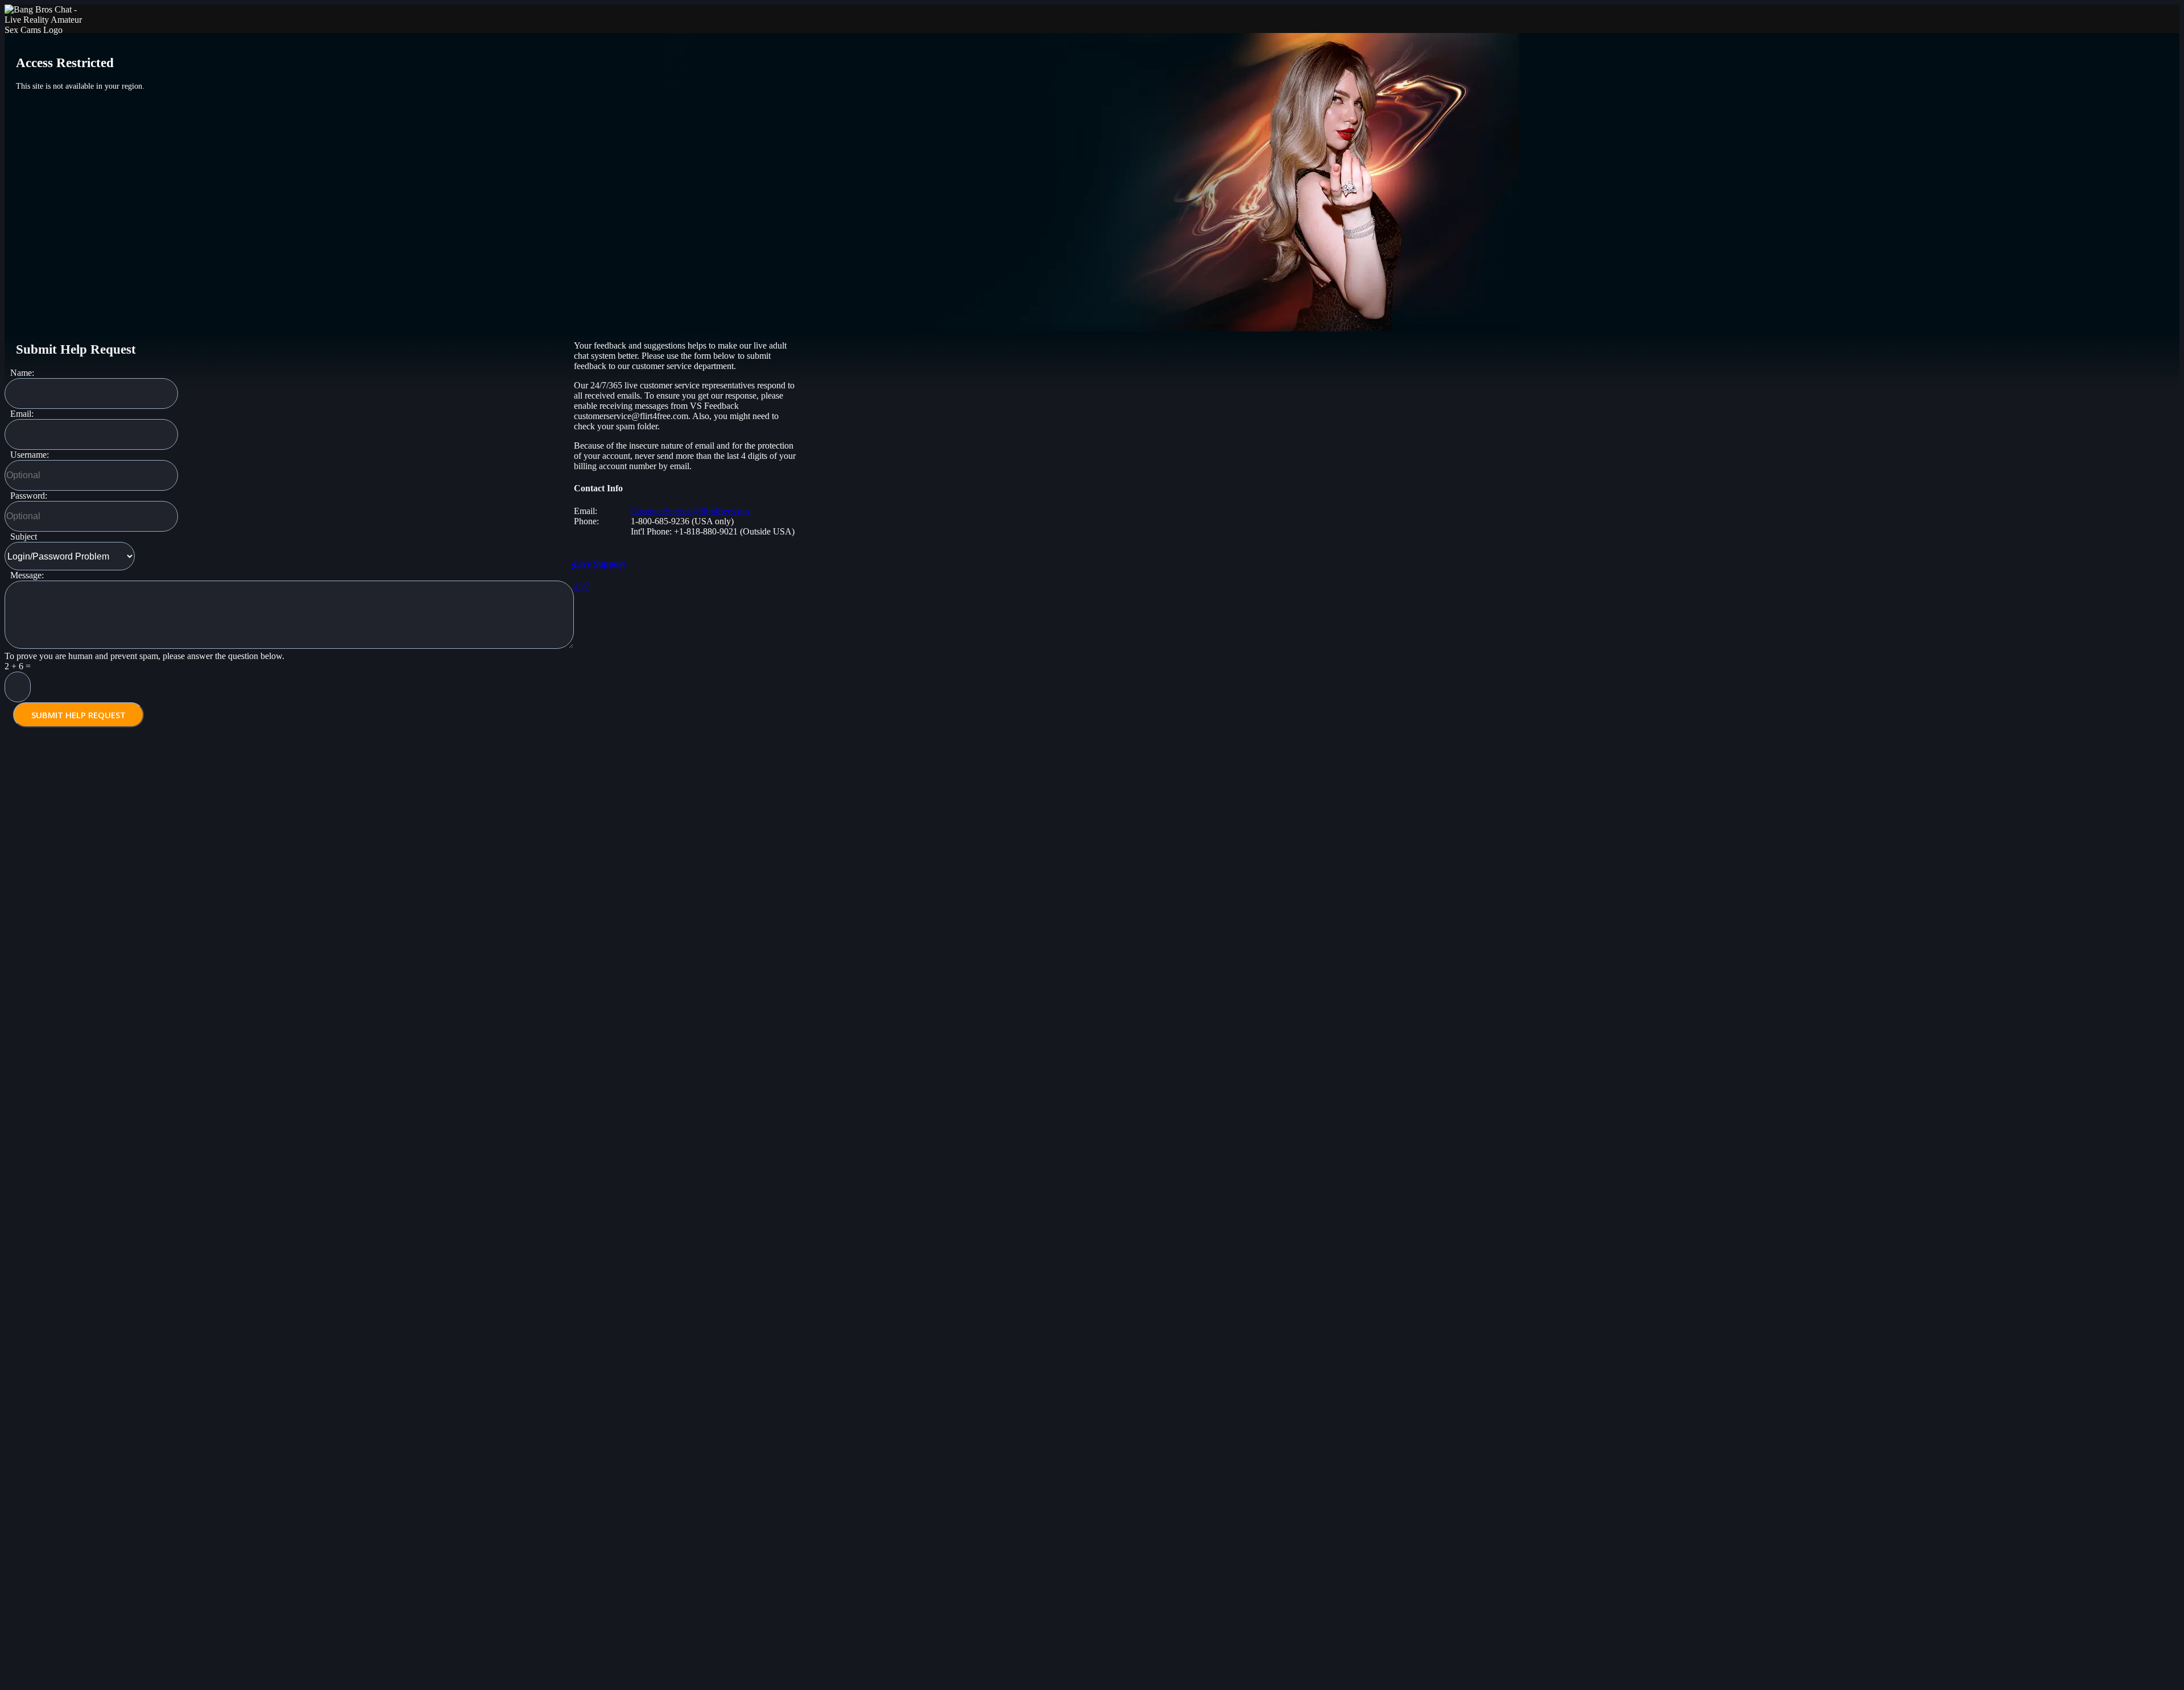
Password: (29, 496)
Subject (24, 537)
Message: (27, 575)
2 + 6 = (18, 666)
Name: (22, 373)
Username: (30, 455)
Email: (22, 414)
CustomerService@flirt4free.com (690, 511)
